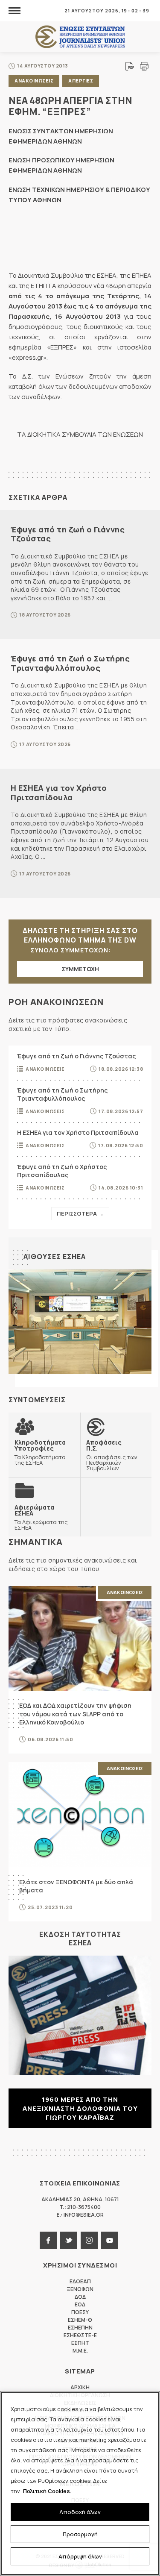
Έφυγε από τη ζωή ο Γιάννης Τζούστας (68, 534)
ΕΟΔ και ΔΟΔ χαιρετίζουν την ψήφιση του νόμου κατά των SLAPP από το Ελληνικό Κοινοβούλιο (75, 1714)
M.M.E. (80, 2351)
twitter (69, 2240)
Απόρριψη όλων (80, 2556)
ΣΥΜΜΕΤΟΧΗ (80, 969)
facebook (48, 2240)
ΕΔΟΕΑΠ (80, 2281)
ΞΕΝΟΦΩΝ (80, 2289)
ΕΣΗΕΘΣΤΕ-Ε (80, 2335)
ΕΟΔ (80, 2304)
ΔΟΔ (80, 2297)
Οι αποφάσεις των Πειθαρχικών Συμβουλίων (112, 1455)
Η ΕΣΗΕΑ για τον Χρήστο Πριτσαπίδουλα (59, 793)
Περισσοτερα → (80, 1213)
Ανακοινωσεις (34, 81)
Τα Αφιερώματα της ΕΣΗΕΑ (41, 1517)
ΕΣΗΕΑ (80, 37)
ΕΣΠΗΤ (80, 2343)
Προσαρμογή (80, 2534)
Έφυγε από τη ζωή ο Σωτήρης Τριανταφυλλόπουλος (70, 663)
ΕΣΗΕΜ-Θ (80, 2320)
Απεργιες (81, 81)
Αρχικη (80, 2387)
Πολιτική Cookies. (47, 2491)
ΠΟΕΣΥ (80, 2312)
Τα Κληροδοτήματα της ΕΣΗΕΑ (40, 1452)
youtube (110, 2240)
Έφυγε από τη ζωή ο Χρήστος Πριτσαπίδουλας (62, 1171)
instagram (89, 2240)
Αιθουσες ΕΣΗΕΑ (55, 1257)
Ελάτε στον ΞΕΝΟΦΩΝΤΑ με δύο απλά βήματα (76, 1886)
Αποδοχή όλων (80, 2512)
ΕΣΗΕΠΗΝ (80, 2328)
